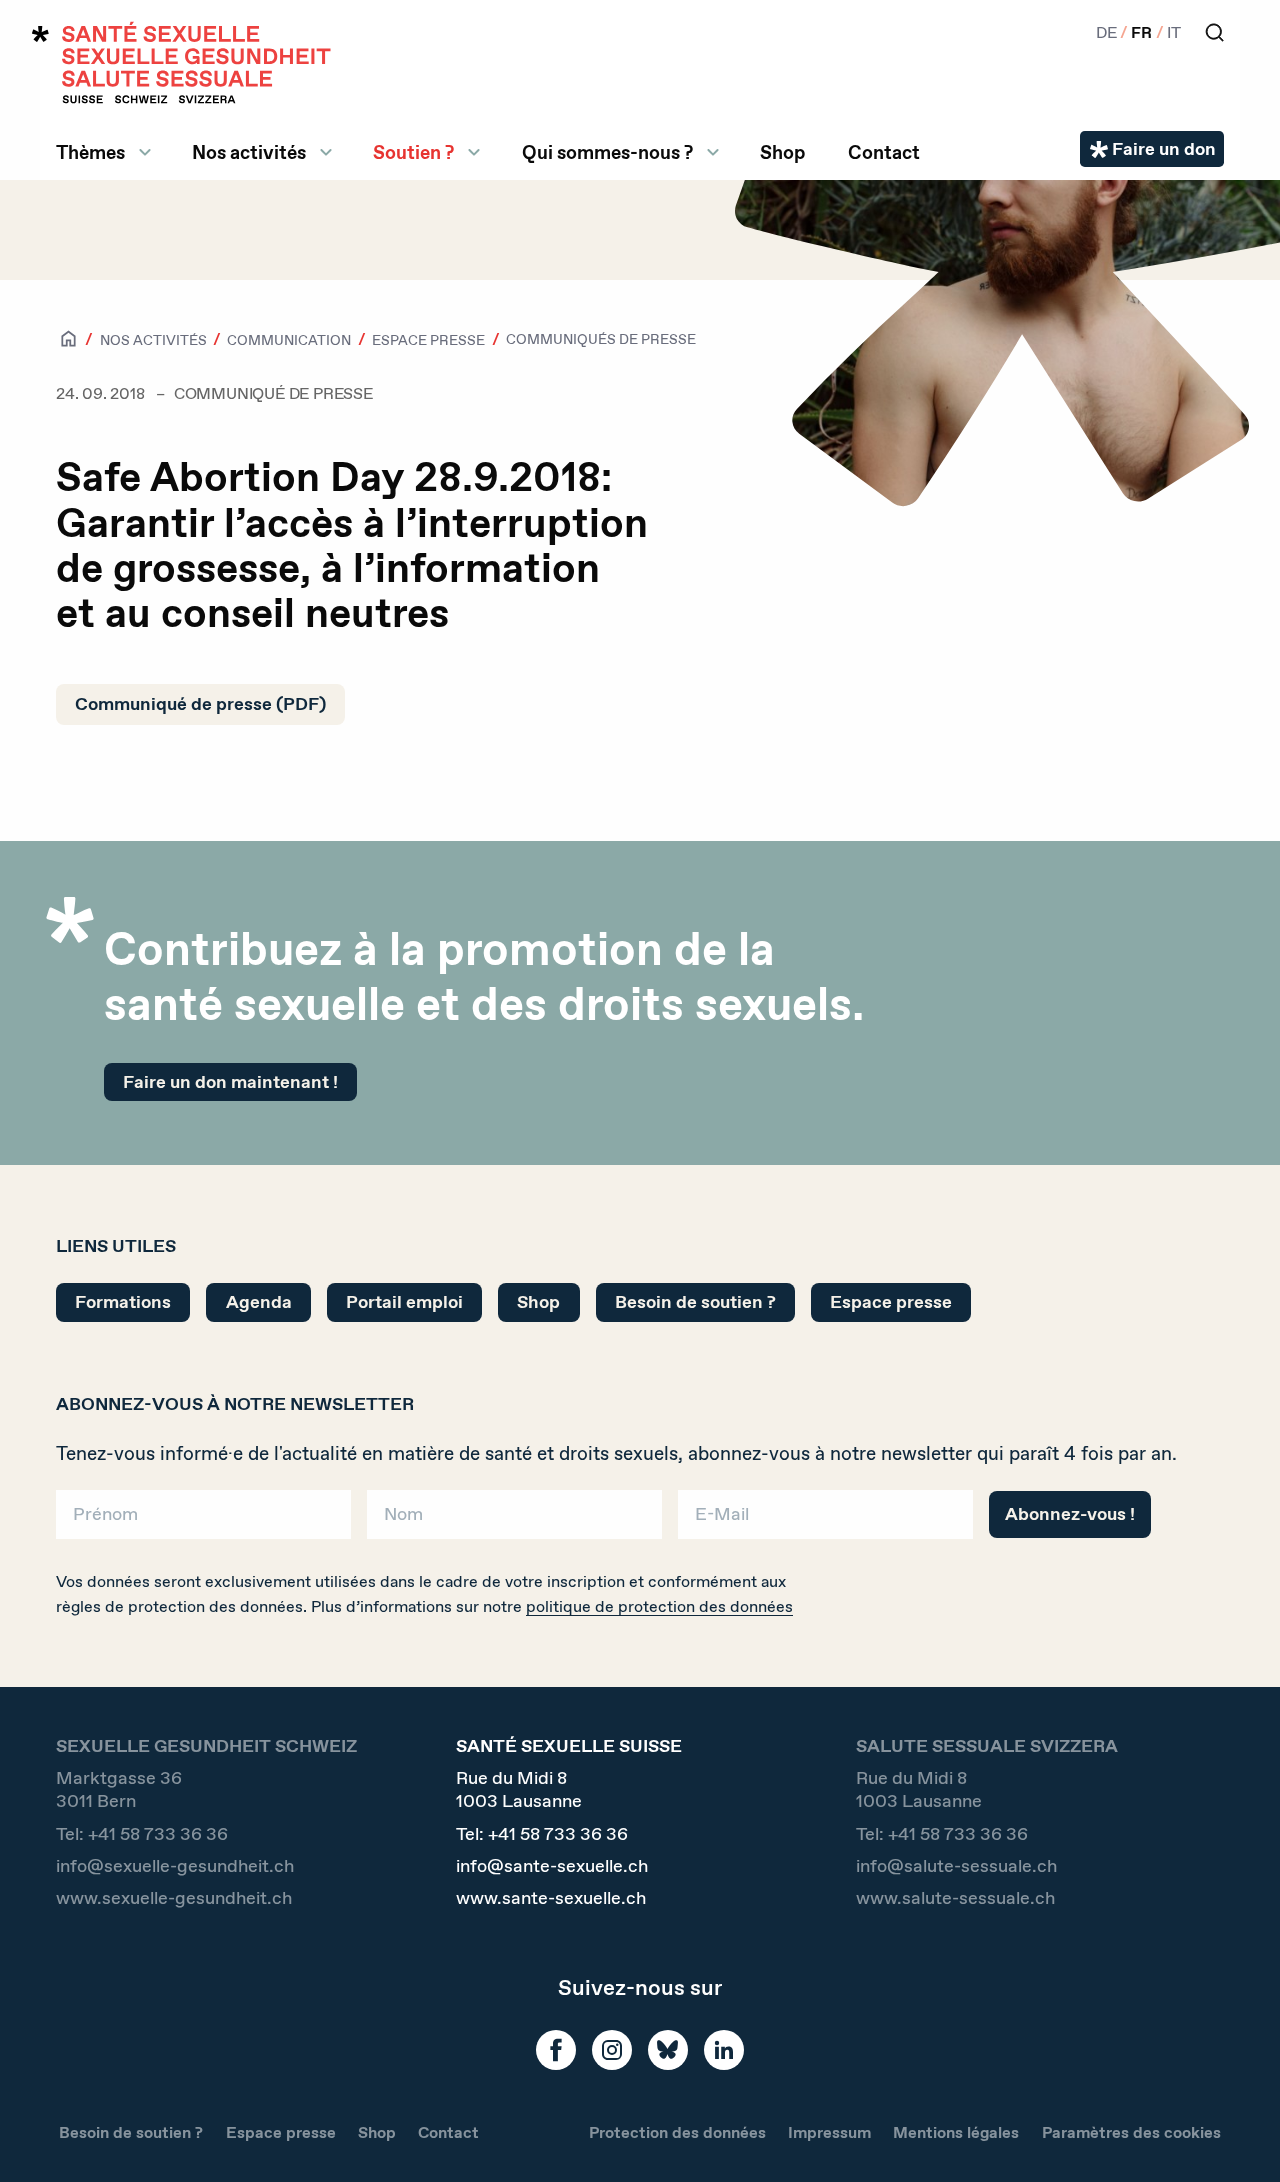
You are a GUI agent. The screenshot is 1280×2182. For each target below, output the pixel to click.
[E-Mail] (825, 1521)
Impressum (829, 2132)
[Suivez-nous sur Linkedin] (724, 2050)
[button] (1236, 2134)
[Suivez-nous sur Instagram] (612, 2050)
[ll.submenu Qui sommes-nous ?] (713, 152)
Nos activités (249, 152)
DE (1106, 32)
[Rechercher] (1214, 32)
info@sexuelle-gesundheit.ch (175, 1866)
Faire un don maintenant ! (230, 1082)
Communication (289, 340)
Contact (884, 152)
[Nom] (514, 1521)
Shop (782, 152)
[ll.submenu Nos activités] (326, 152)
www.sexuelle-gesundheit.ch (174, 1898)
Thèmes (90, 152)
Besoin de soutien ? (695, 1302)
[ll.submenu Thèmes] (145, 152)
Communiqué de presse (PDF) (200, 704)
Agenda (259, 1302)
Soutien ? (413, 152)
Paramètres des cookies (1131, 2132)
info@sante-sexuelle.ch (552, 1866)
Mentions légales (956, 2132)
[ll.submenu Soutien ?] (474, 152)
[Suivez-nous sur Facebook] (556, 2050)
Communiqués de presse (601, 339)
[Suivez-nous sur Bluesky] (668, 2050)
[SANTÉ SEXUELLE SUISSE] (182, 62)
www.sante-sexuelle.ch (551, 1898)
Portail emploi (404, 1302)
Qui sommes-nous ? (607, 152)
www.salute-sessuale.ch (955, 1898)
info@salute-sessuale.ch (956, 1866)
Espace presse (428, 340)
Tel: (142, 1834)
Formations (123, 1302)
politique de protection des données (659, 1606)
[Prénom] (203, 1521)
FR (1141, 32)
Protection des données (677, 2132)
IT (1174, 32)
